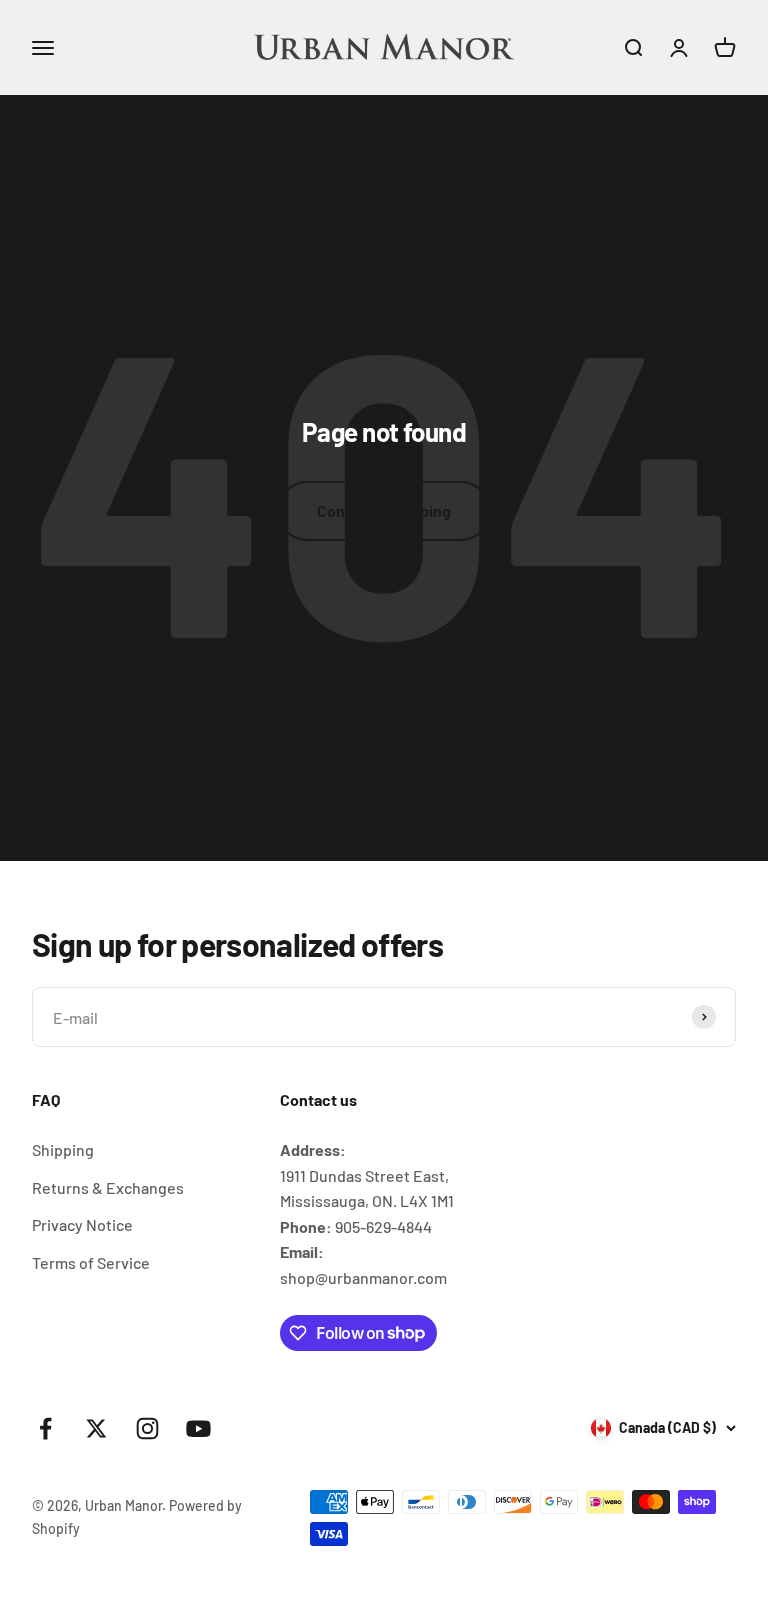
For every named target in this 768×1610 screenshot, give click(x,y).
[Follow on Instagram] (147, 1428)
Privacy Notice (82, 1224)
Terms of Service (91, 1262)
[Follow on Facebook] (45, 1428)
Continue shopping (384, 510)
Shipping (63, 1149)
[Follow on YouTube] (198, 1428)
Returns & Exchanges (108, 1187)
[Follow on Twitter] (96, 1428)
